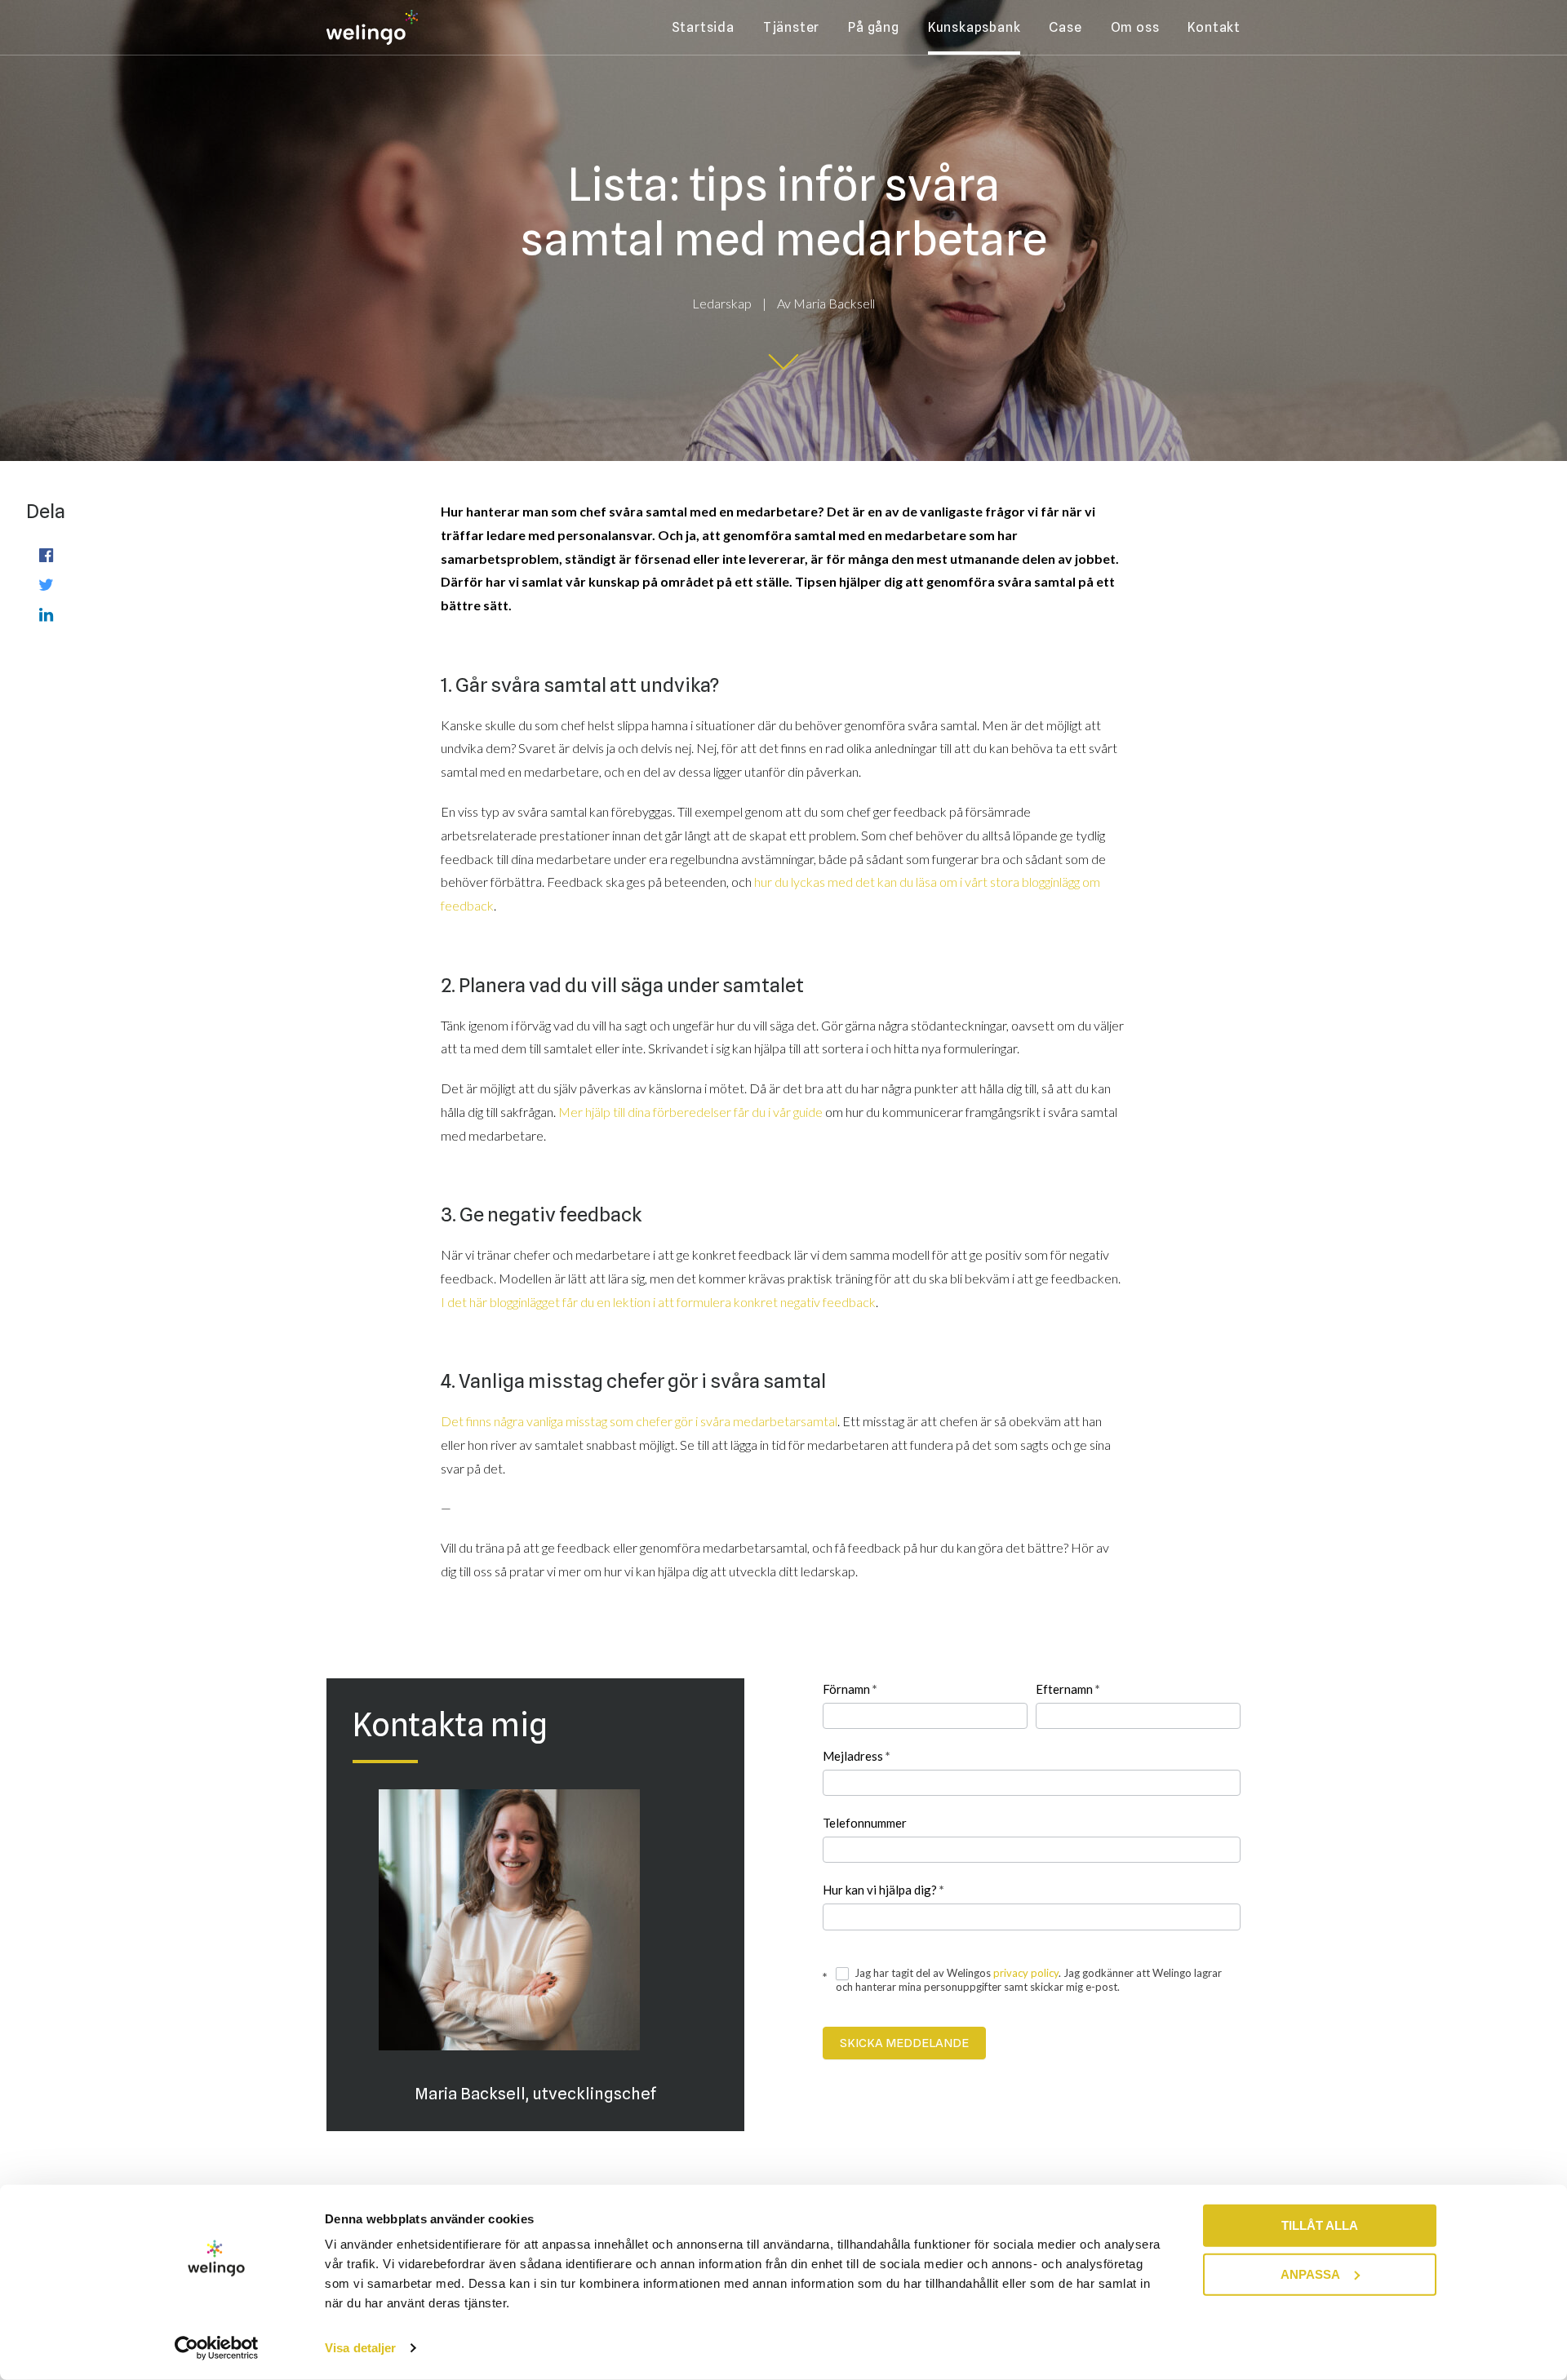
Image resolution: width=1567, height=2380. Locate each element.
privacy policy (1026, 1973)
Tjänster (791, 27)
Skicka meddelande (904, 2043)
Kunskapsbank (974, 27)
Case (1065, 27)
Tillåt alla (1320, 2225)
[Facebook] (46, 555)
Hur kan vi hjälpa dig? (883, 1890)
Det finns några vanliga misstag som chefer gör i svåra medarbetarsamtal (639, 1421)
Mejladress (857, 1756)
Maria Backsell (834, 303)
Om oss (1135, 27)
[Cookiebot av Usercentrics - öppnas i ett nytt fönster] (217, 2348)
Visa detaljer (360, 2348)
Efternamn (1068, 1689)
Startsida (703, 27)
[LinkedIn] (46, 614)
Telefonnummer (865, 1823)
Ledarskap (722, 303)
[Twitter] (46, 584)
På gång (874, 27)
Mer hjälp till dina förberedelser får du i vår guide (690, 1112)
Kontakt (1214, 27)
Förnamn (850, 1689)
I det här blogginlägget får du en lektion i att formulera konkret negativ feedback (658, 1302)
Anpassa (1310, 2274)
